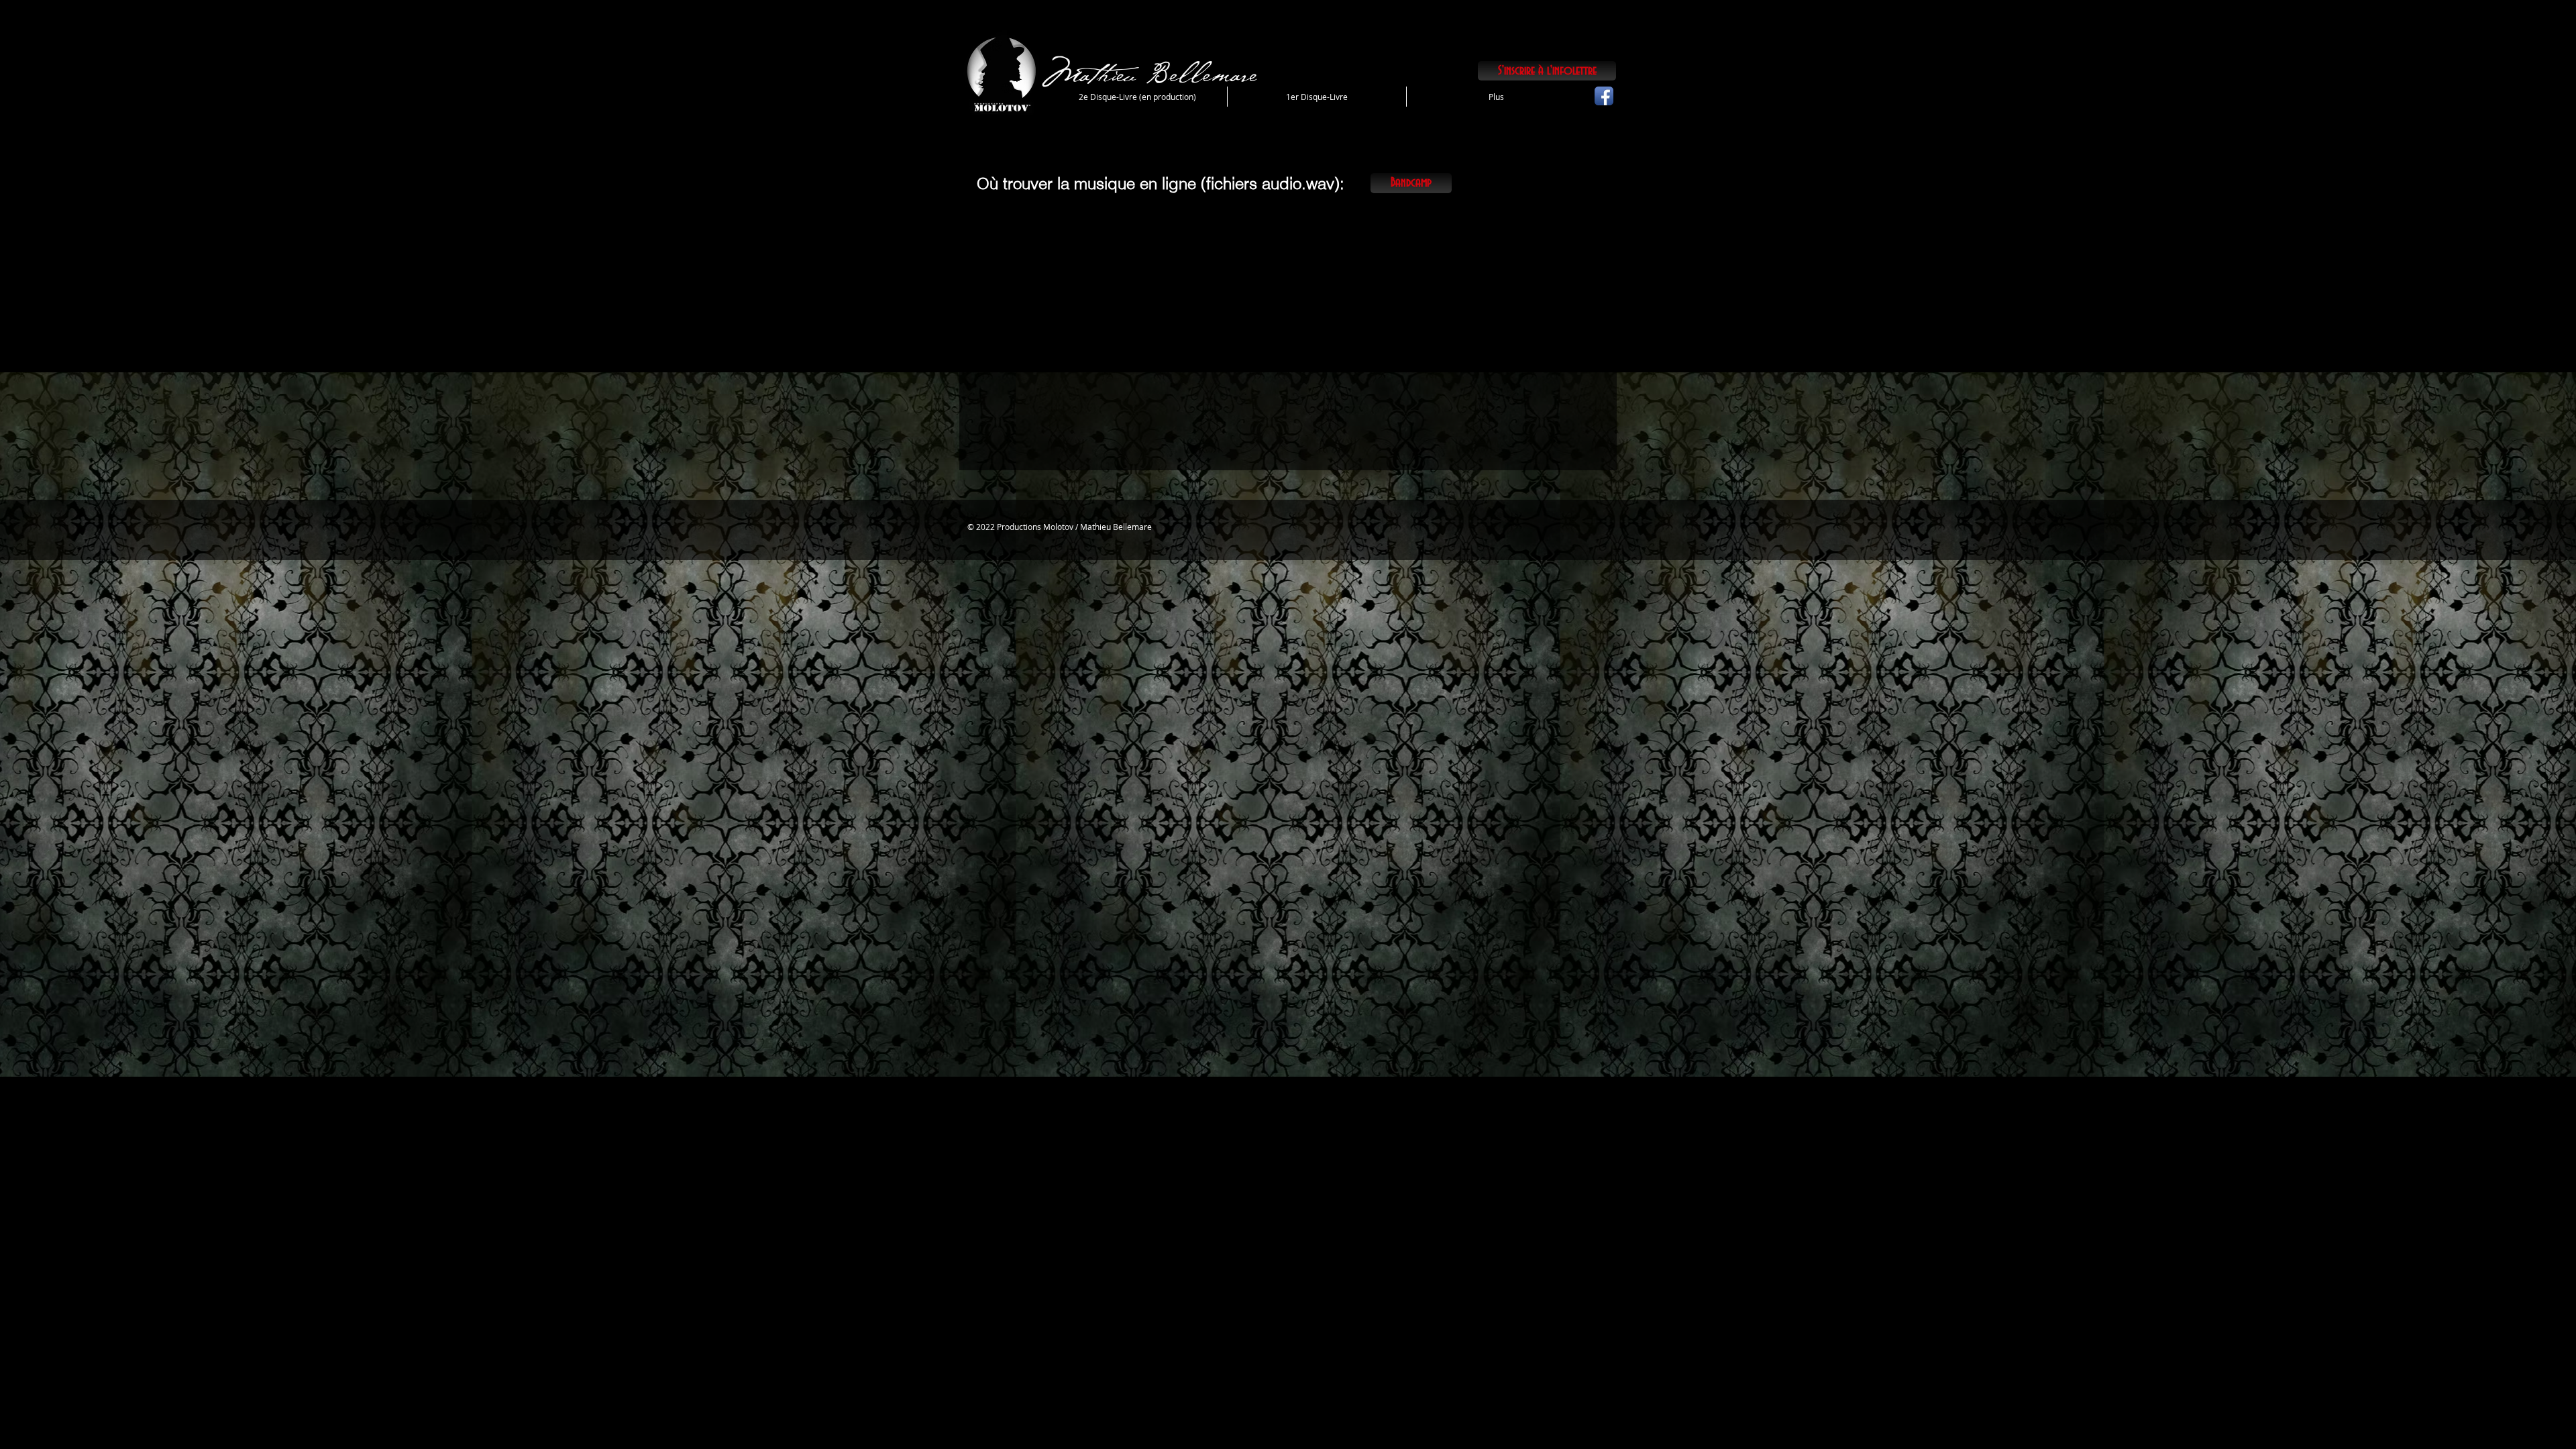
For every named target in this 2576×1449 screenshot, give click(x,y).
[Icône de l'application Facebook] (1604, 96)
